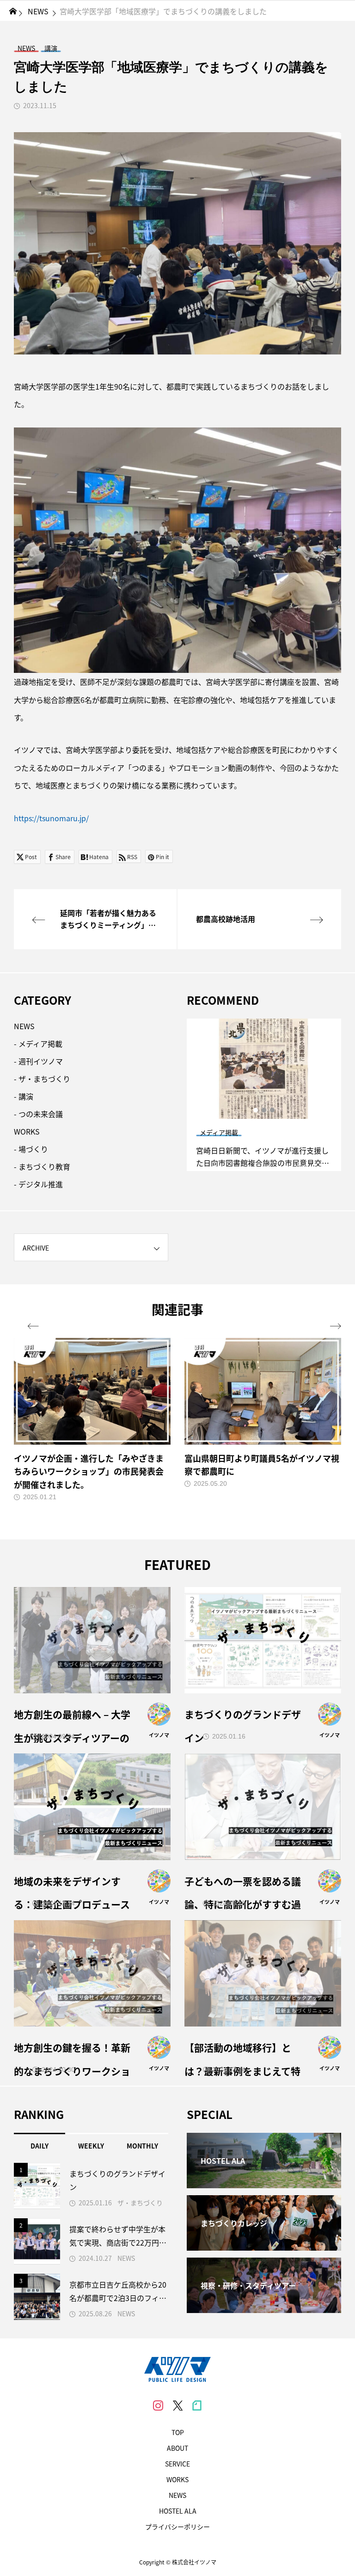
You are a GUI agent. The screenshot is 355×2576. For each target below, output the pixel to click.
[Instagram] (158, 2405)
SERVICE (177, 2464)
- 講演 (24, 1096)
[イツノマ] (177, 2369)
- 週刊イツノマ (38, 1061)
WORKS (27, 1131)
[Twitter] (177, 2405)
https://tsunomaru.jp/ (51, 818)
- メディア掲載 (38, 1044)
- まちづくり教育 (42, 1166)
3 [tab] (273, 1110)
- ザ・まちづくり (42, 1079)
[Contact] (197, 2405)
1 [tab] (256, 1110)
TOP (178, 2432)
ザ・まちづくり (140, 2203)
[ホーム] (13, 11)
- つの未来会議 (38, 1114)
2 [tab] (264, 1110)
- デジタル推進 (38, 1184)
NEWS (24, 1026)
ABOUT (177, 2448)
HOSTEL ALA (178, 2511)
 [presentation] (33, 1326)
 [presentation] (336, 1326)
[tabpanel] (264, 1095)
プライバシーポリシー (177, 2527)
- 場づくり (31, 1149)
